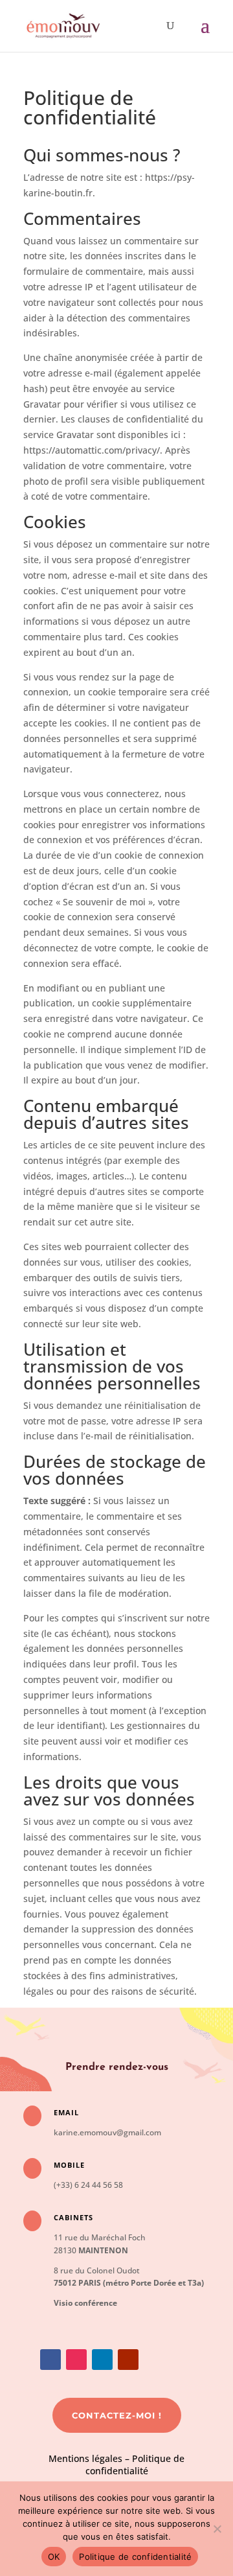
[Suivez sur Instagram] (76, 2360)
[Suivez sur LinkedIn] (102, 2360)
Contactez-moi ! (117, 2415)
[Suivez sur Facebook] (50, 2360)
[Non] (217, 2529)
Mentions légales (85, 2458)
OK (54, 2557)
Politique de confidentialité (135, 2465)
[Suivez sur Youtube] (128, 2360)
